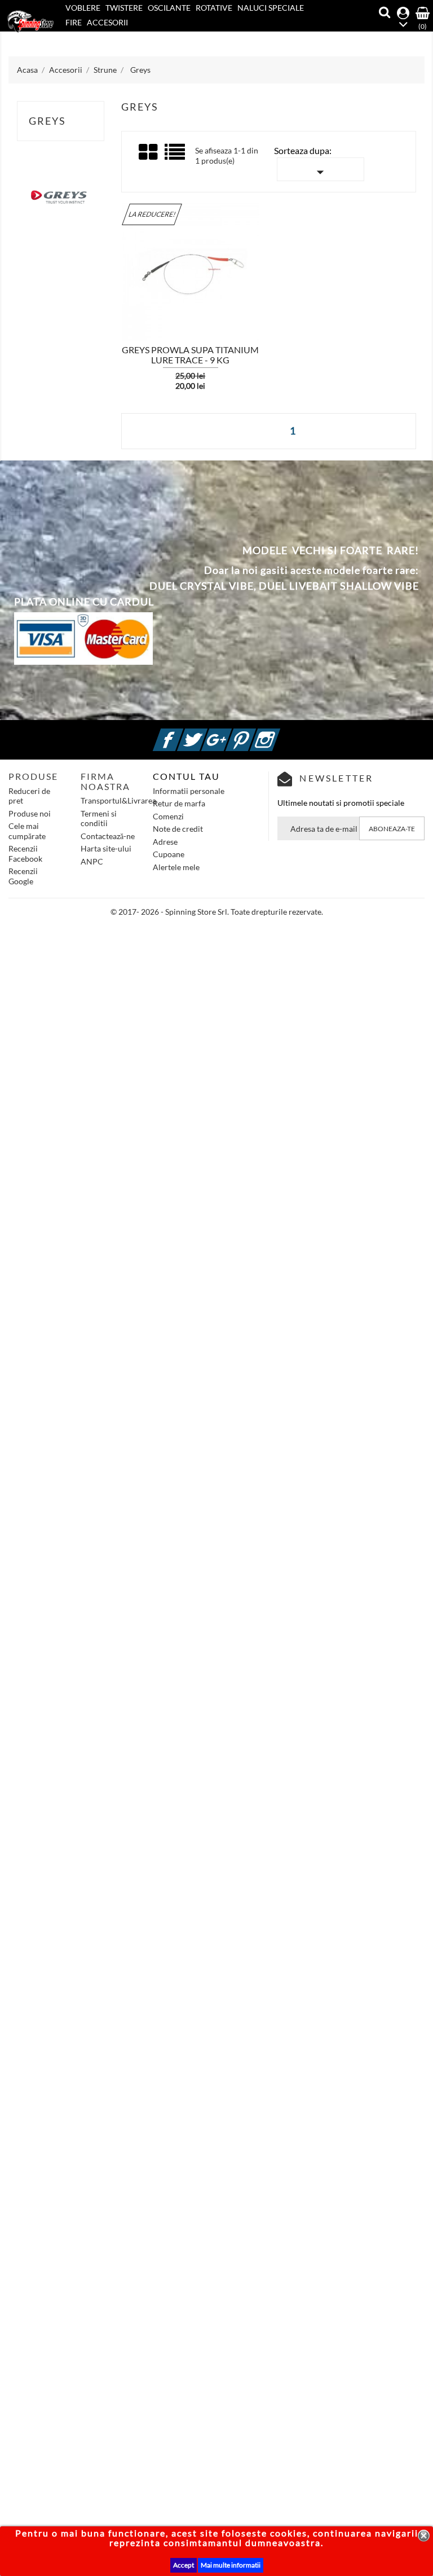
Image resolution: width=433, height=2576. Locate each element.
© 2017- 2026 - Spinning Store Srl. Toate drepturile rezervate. (217, 912)
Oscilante (169, 8)
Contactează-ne (108, 836)
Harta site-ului (106, 848)
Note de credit (178, 829)
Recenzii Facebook (25, 853)
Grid (149, 152)
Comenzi (168, 816)
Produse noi (30, 813)
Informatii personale (189, 791)
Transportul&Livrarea (118, 800)
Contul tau (186, 776)
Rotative (214, 8)
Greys (47, 121)
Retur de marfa (179, 803)
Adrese (165, 842)
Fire (74, 22)
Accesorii (107, 22)
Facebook (182, 733)
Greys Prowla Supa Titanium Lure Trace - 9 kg (190, 355)
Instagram (279, 733)
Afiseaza (133, 271)
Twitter (206, 733)
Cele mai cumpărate (27, 831)
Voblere (83, 8)
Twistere (124, 8)
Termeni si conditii (99, 819)
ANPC (92, 861)
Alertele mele (176, 867)
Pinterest (254, 733)
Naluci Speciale (271, 8)
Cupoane (169, 854)
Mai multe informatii (231, 2565)
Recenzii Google (23, 876)
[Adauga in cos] (101, 270)
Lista (176, 156)
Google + (230, 733)
